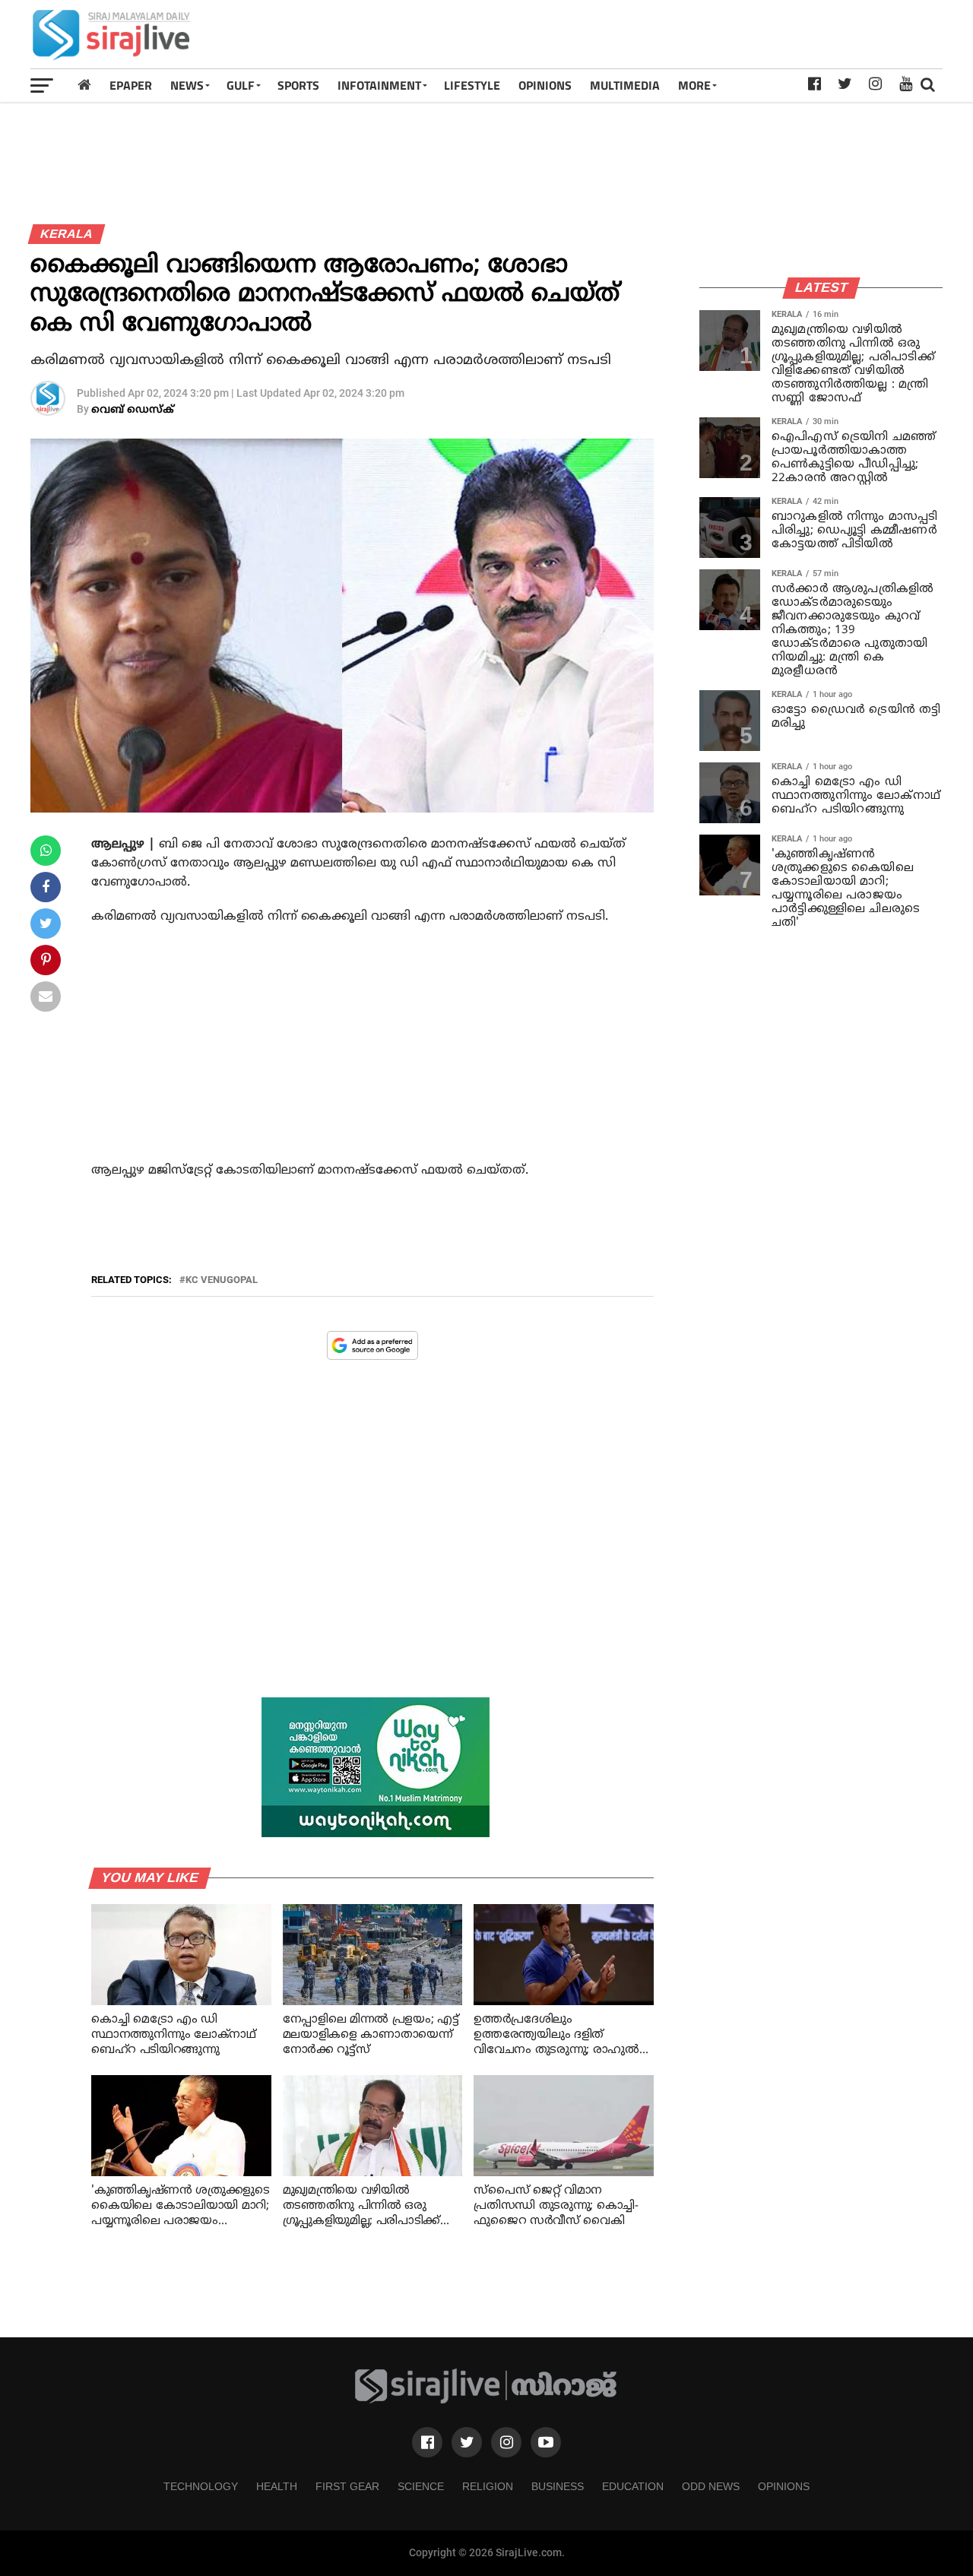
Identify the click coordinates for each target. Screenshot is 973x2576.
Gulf (241, 85)
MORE (694, 85)
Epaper (131, 85)
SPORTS (298, 85)
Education (633, 2486)
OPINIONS (545, 85)
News (187, 85)
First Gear (347, 2486)
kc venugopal (222, 1280)
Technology (201, 2486)
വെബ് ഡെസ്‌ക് (133, 410)
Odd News (711, 2486)
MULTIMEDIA (625, 85)
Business (558, 2486)
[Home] (84, 85)
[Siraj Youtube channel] (546, 2442)
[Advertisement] (666, 34)
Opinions (784, 2486)
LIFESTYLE (472, 85)
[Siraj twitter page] (467, 2442)
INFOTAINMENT (379, 85)
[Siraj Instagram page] (506, 2442)
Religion (488, 2486)
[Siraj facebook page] (427, 2442)
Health (277, 2486)
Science (421, 2486)
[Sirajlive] (486, 2400)
